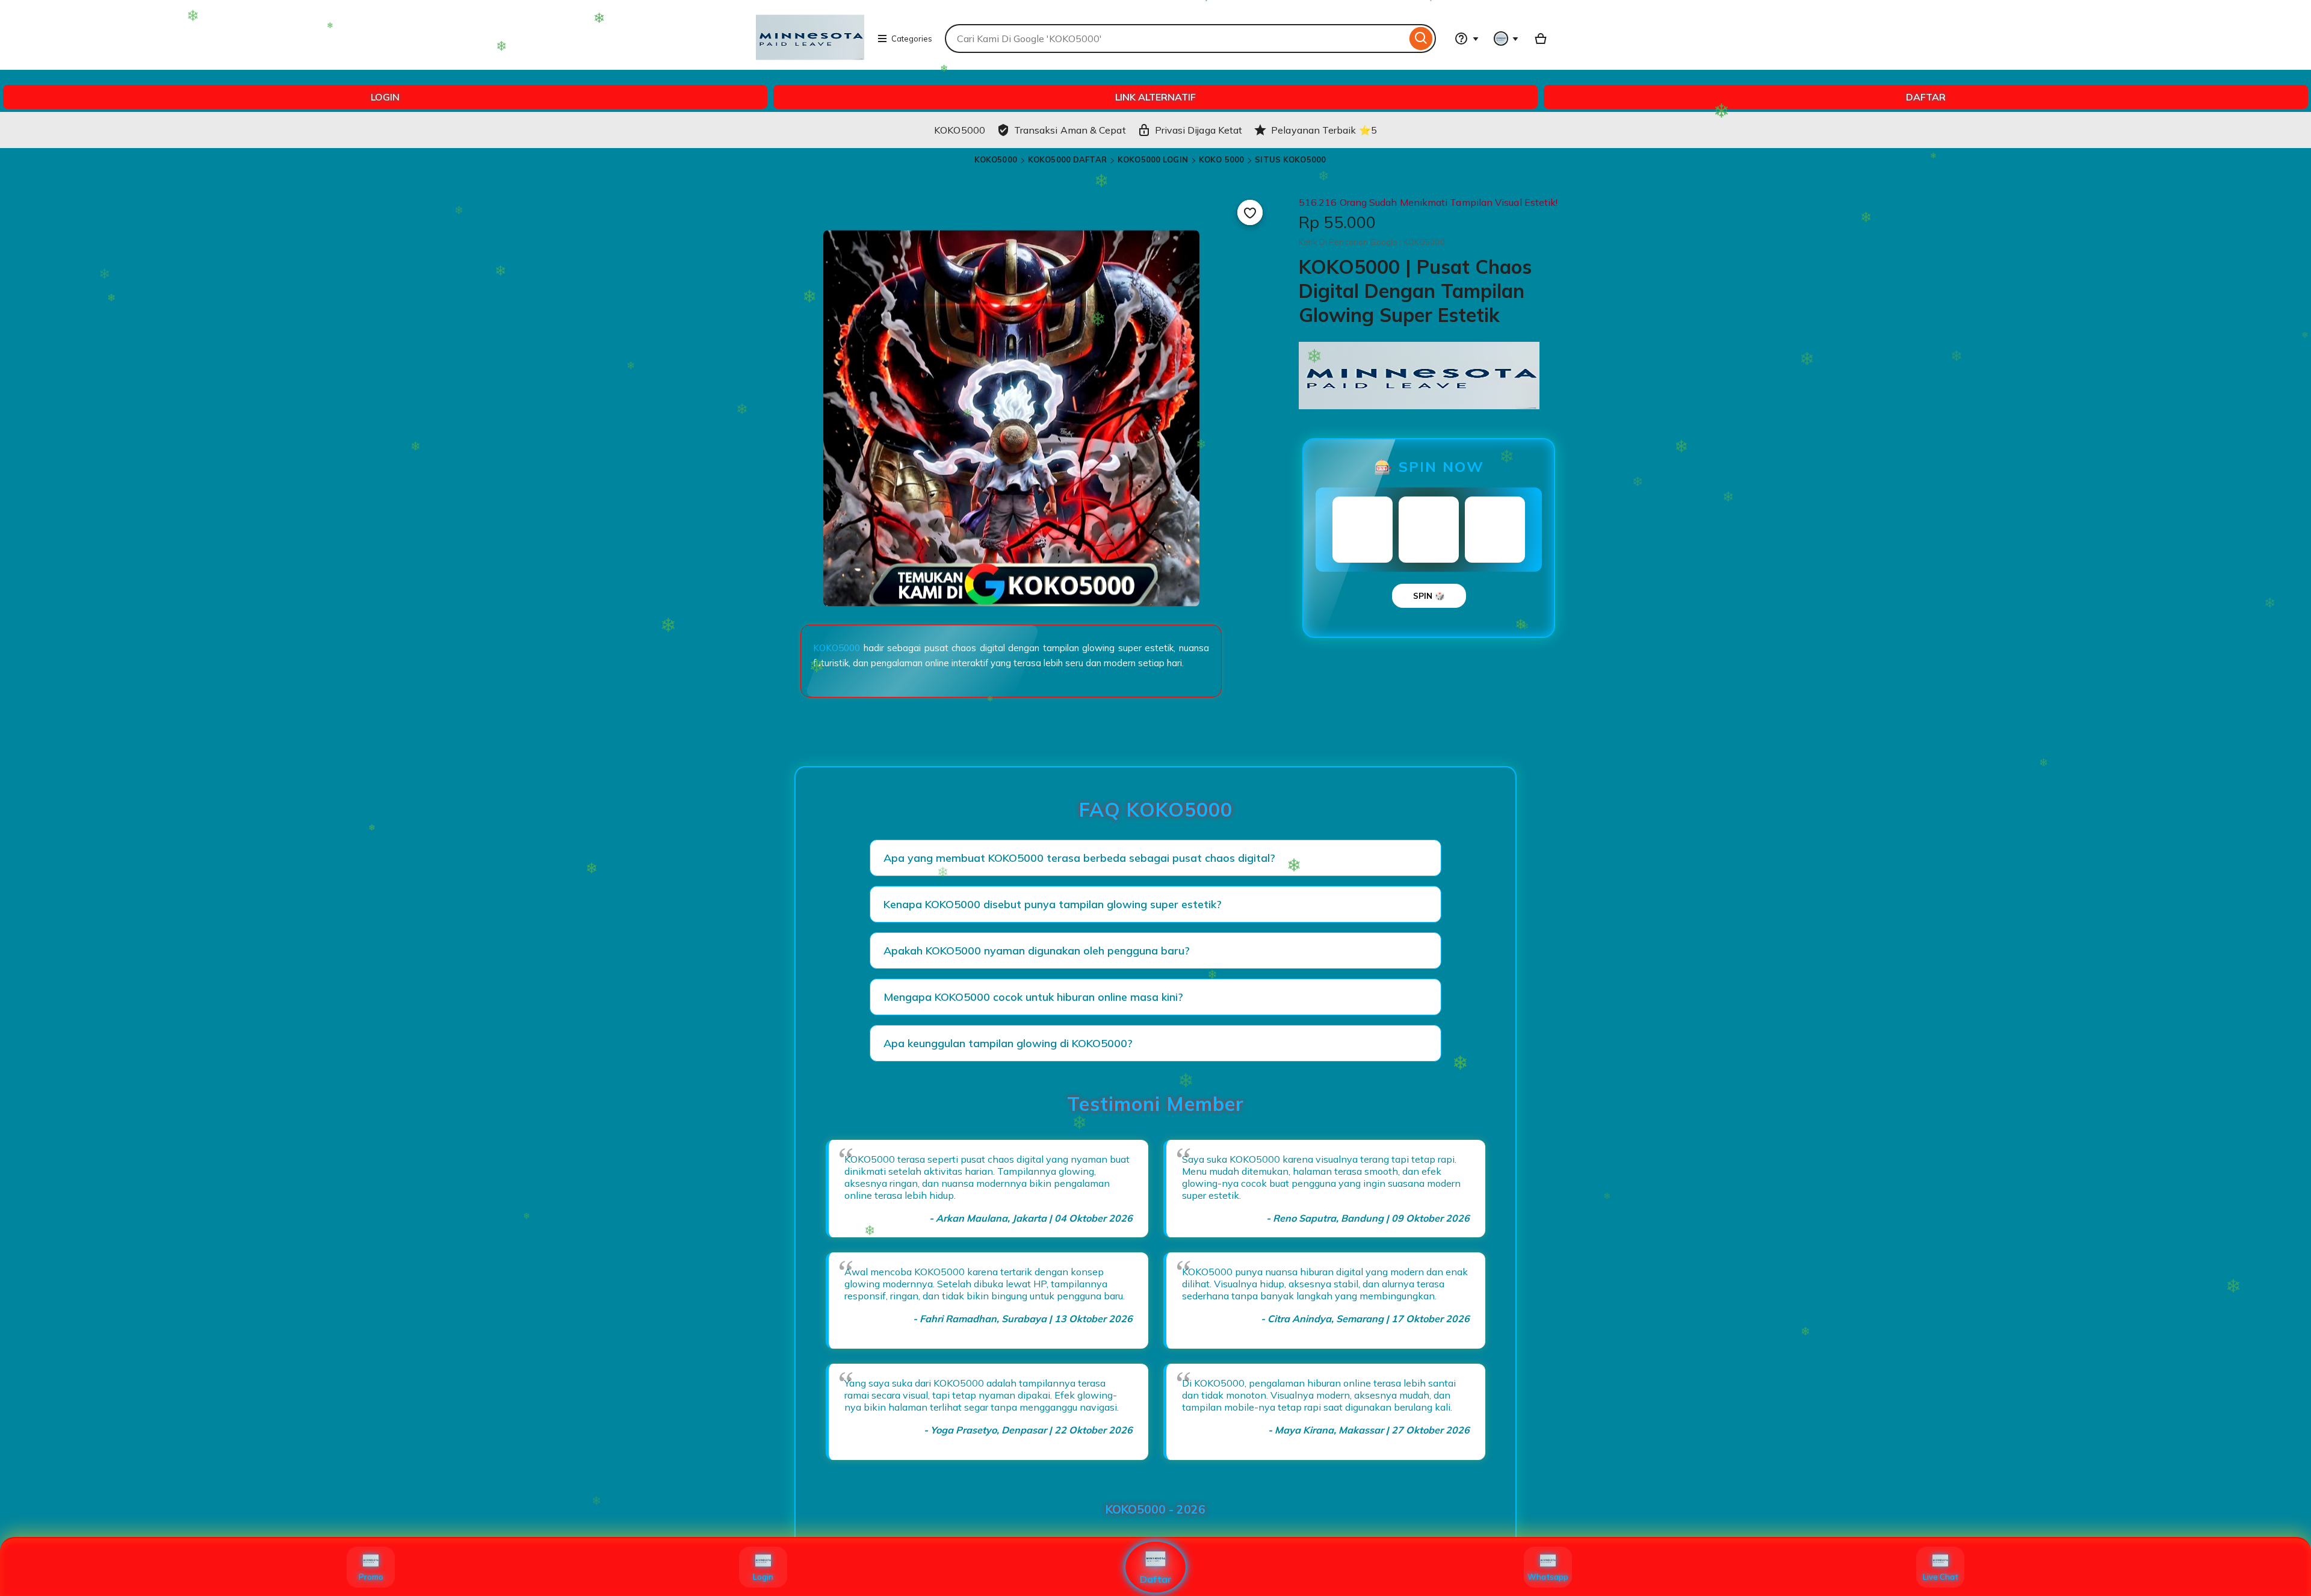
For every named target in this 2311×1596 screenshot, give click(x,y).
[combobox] (1176, 39)
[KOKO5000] (810, 64)
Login (763, 1577)
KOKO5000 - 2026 (1155, 1509)
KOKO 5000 (1221, 159)
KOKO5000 (996, 159)
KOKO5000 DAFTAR (1067, 159)
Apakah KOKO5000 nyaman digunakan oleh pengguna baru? (1037, 951)
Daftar (1156, 1579)
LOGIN (385, 97)
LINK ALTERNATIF (1155, 97)
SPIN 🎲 (1429, 596)
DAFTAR (1926, 97)
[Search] (1421, 39)
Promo (371, 1577)
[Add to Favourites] (1250, 212)
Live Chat (1941, 1577)
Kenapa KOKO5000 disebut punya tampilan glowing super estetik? (1053, 904)
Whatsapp (1548, 1577)
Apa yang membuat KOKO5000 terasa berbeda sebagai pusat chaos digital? (1079, 858)
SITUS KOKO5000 (1290, 159)
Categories (912, 39)
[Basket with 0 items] (1541, 39)
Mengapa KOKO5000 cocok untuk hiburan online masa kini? (1033, 997)
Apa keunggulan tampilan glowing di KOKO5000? (1008, 1043)
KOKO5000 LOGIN (1153, 159)
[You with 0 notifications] (1506, 39)
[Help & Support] (1467, 39)
